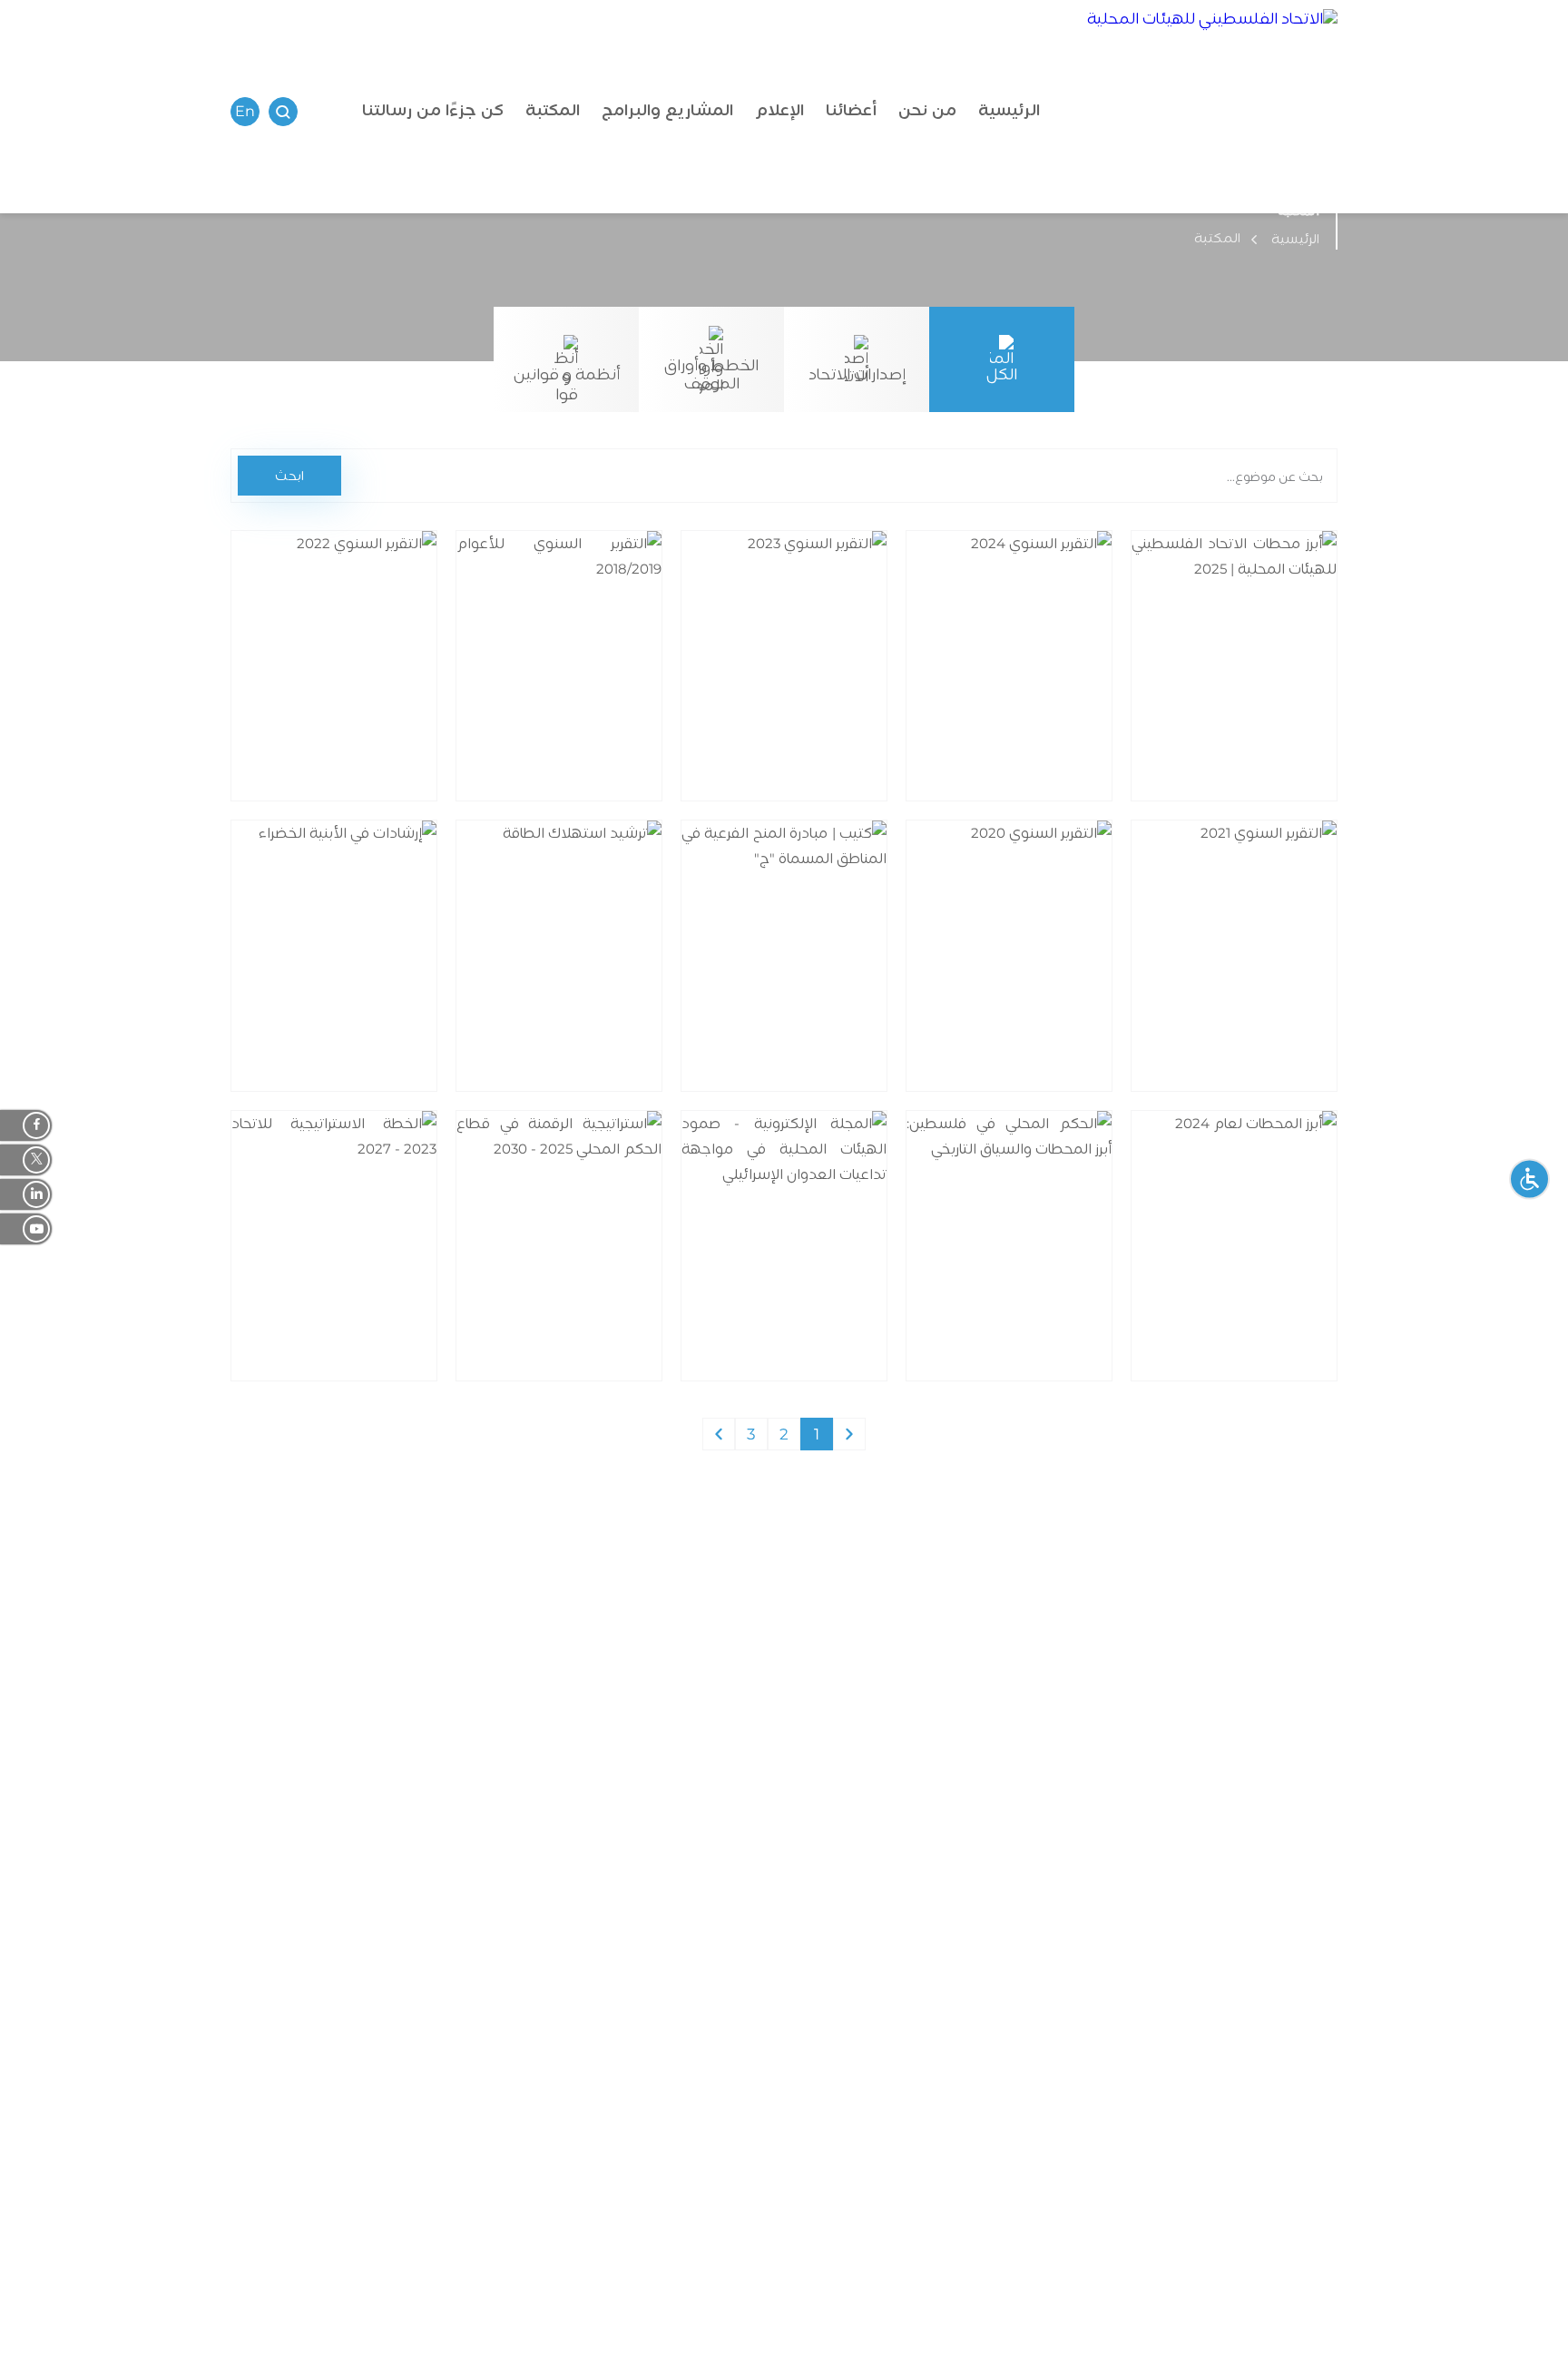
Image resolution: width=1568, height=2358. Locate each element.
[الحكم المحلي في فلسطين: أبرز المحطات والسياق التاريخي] (1045, 1276)
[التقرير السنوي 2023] (820, 684)
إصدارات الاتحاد (857, 374)
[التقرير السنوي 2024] (1045, 684)
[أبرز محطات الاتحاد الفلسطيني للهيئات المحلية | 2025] (1252, 696)
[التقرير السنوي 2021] (1270, 975)
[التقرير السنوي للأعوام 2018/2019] (577, 696)
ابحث (289, 476)
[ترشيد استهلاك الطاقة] (577, 975)
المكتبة (553, 110)
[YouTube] (26, 1229)
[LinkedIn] (26, 1194)
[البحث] (283, 112)
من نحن (927, 110)
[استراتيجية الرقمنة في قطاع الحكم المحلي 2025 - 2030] (577, 1276)
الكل (1002, 374)
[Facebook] (26, 1125)
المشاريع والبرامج (667, 110)
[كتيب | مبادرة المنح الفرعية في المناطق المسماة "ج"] (802, 987)
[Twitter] (26, 1160)
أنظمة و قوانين (567, 374)
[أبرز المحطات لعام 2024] (1270, 1264)
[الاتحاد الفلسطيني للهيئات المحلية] (1212, 111)
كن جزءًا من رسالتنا (433, 110)
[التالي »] (719, 1434)
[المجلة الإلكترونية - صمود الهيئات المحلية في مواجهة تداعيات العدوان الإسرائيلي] (802, 1276)
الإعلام (779, 110)
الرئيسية (1009, 110)
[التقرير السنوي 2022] (352, 684)
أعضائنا (851, 110)
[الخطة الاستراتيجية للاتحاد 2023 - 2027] (352, 1276)
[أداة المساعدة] (1529, 1179)
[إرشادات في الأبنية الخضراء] (352, 987)
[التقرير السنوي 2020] (1045, 975)
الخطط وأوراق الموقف (711, 374)
